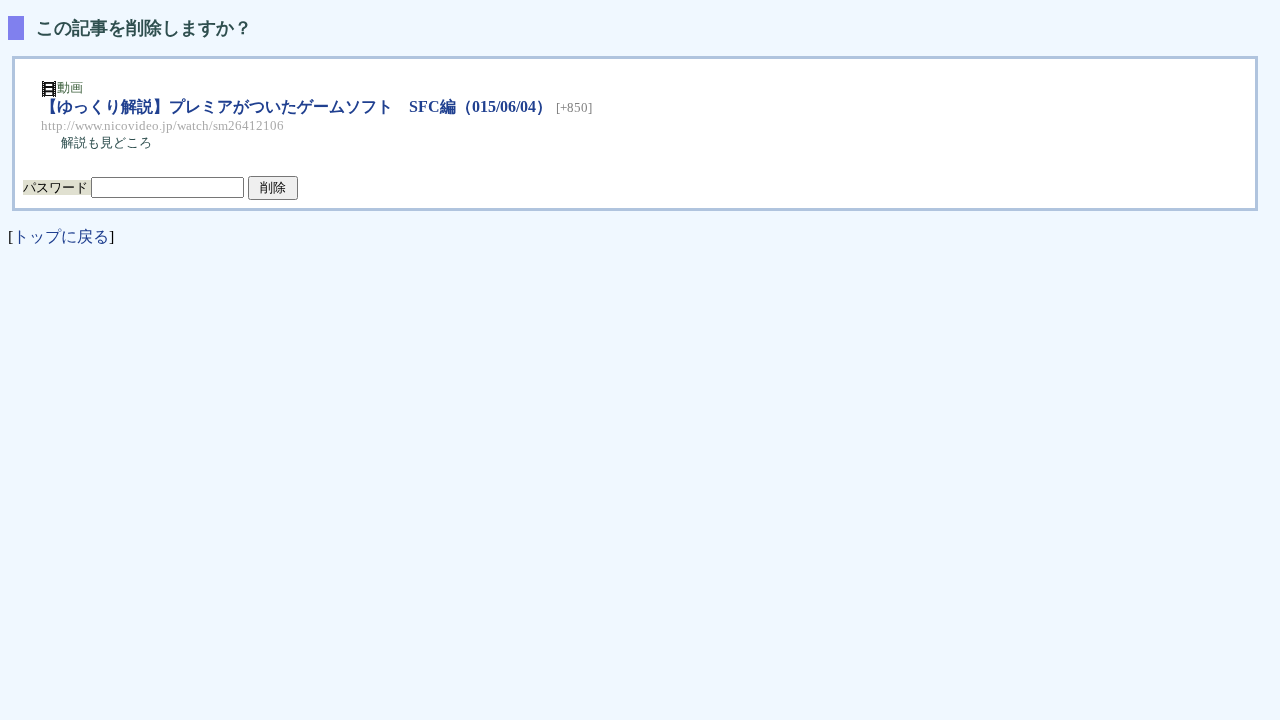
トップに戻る (61, 236)
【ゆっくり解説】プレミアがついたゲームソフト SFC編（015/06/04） (296, 106)
